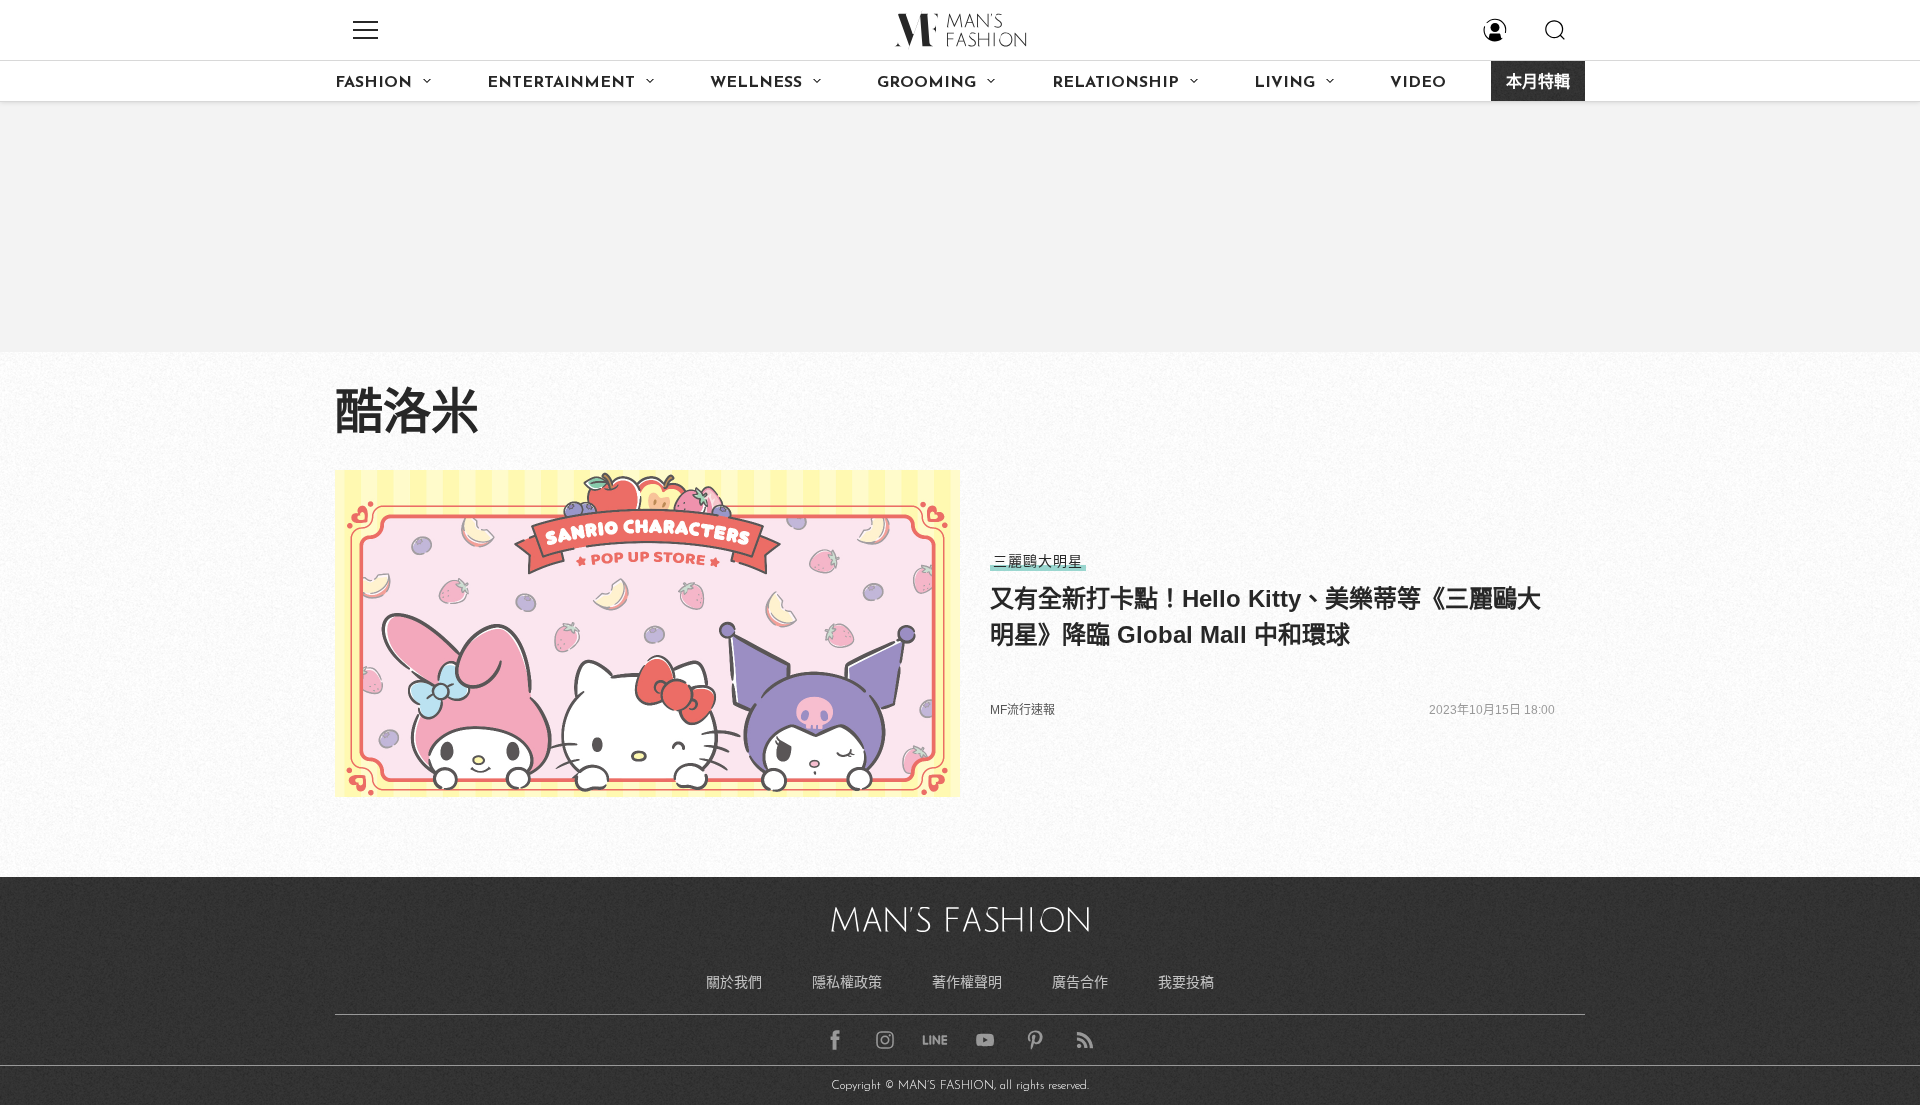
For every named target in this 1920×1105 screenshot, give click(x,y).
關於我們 (734, 982)
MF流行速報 (1022, 710)
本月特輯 (1538, 83)
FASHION (373, 83)
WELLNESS (756, 83)
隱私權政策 (847, 982)
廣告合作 (1080, 982)
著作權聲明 (967, 982)
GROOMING (926, 83)
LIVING (1284, 83)
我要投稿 (1186, 982)
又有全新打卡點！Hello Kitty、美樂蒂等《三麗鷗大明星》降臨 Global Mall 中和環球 (1265, 616)
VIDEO (1418, 83)
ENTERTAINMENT (561, 83)
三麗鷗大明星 (1038, 561)
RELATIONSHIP (1115, 83)
